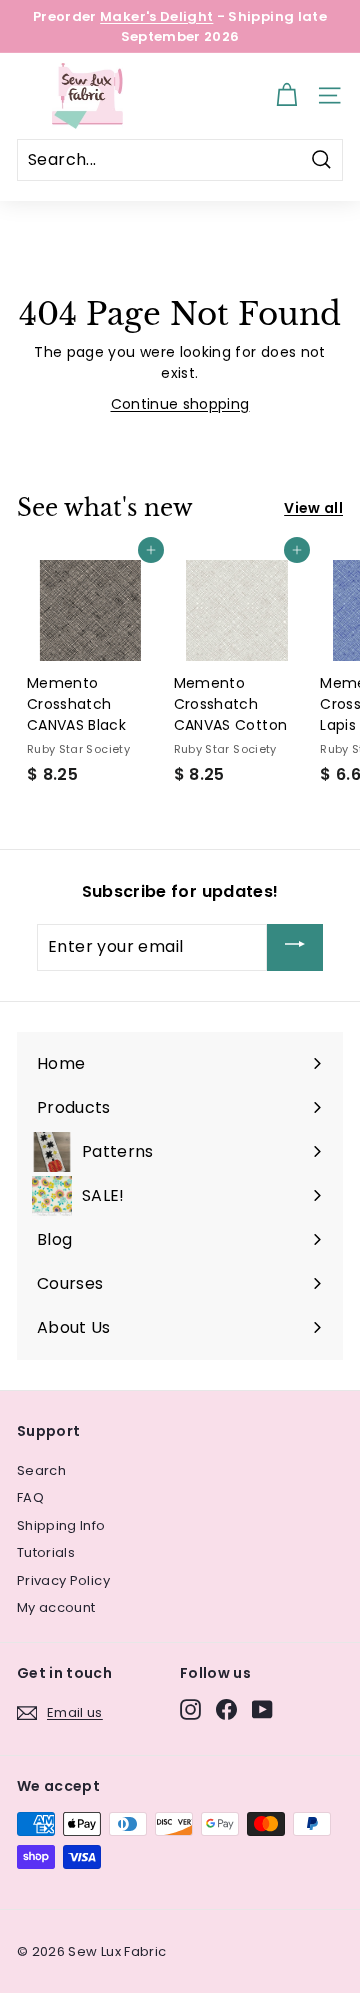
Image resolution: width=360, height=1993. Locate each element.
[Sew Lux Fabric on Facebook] (226, 1709)
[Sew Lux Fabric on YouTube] (262, 1709)
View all (313, 508)
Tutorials (46, 1552)
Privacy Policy (63, 1580)
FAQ (30, 1497)
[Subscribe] (295, 947)
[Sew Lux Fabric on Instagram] (190, 1709)
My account (56, 1607)
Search (41, 1470)
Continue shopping (180, 404)
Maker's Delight (156, 16)
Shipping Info (61, 1525)
